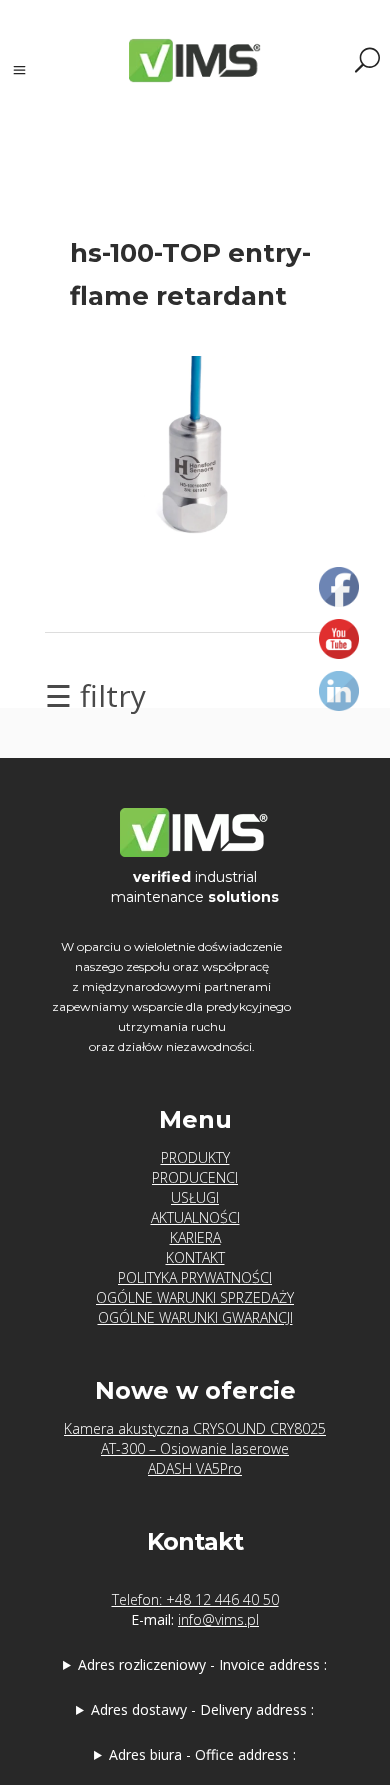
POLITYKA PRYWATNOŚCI (195, 1277)
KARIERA (195, 1237)
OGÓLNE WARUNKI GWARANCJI (195, 1317)
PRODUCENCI (195, 1177)
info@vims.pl (218, 1619)
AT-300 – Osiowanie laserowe (195, 1448)
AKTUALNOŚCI (195, 1217)
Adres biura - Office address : (202, 1754)
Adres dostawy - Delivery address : (202, 1709)
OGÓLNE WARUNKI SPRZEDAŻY (195, 1297)
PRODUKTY (195, 1157)
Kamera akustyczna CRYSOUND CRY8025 (195, 1428)
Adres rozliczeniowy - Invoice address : (202, 1664)
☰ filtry (95, 695)
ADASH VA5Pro (195, 1468)
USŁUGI (195, 1197)
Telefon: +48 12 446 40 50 (195, 1599)
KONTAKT (195, 1257)
